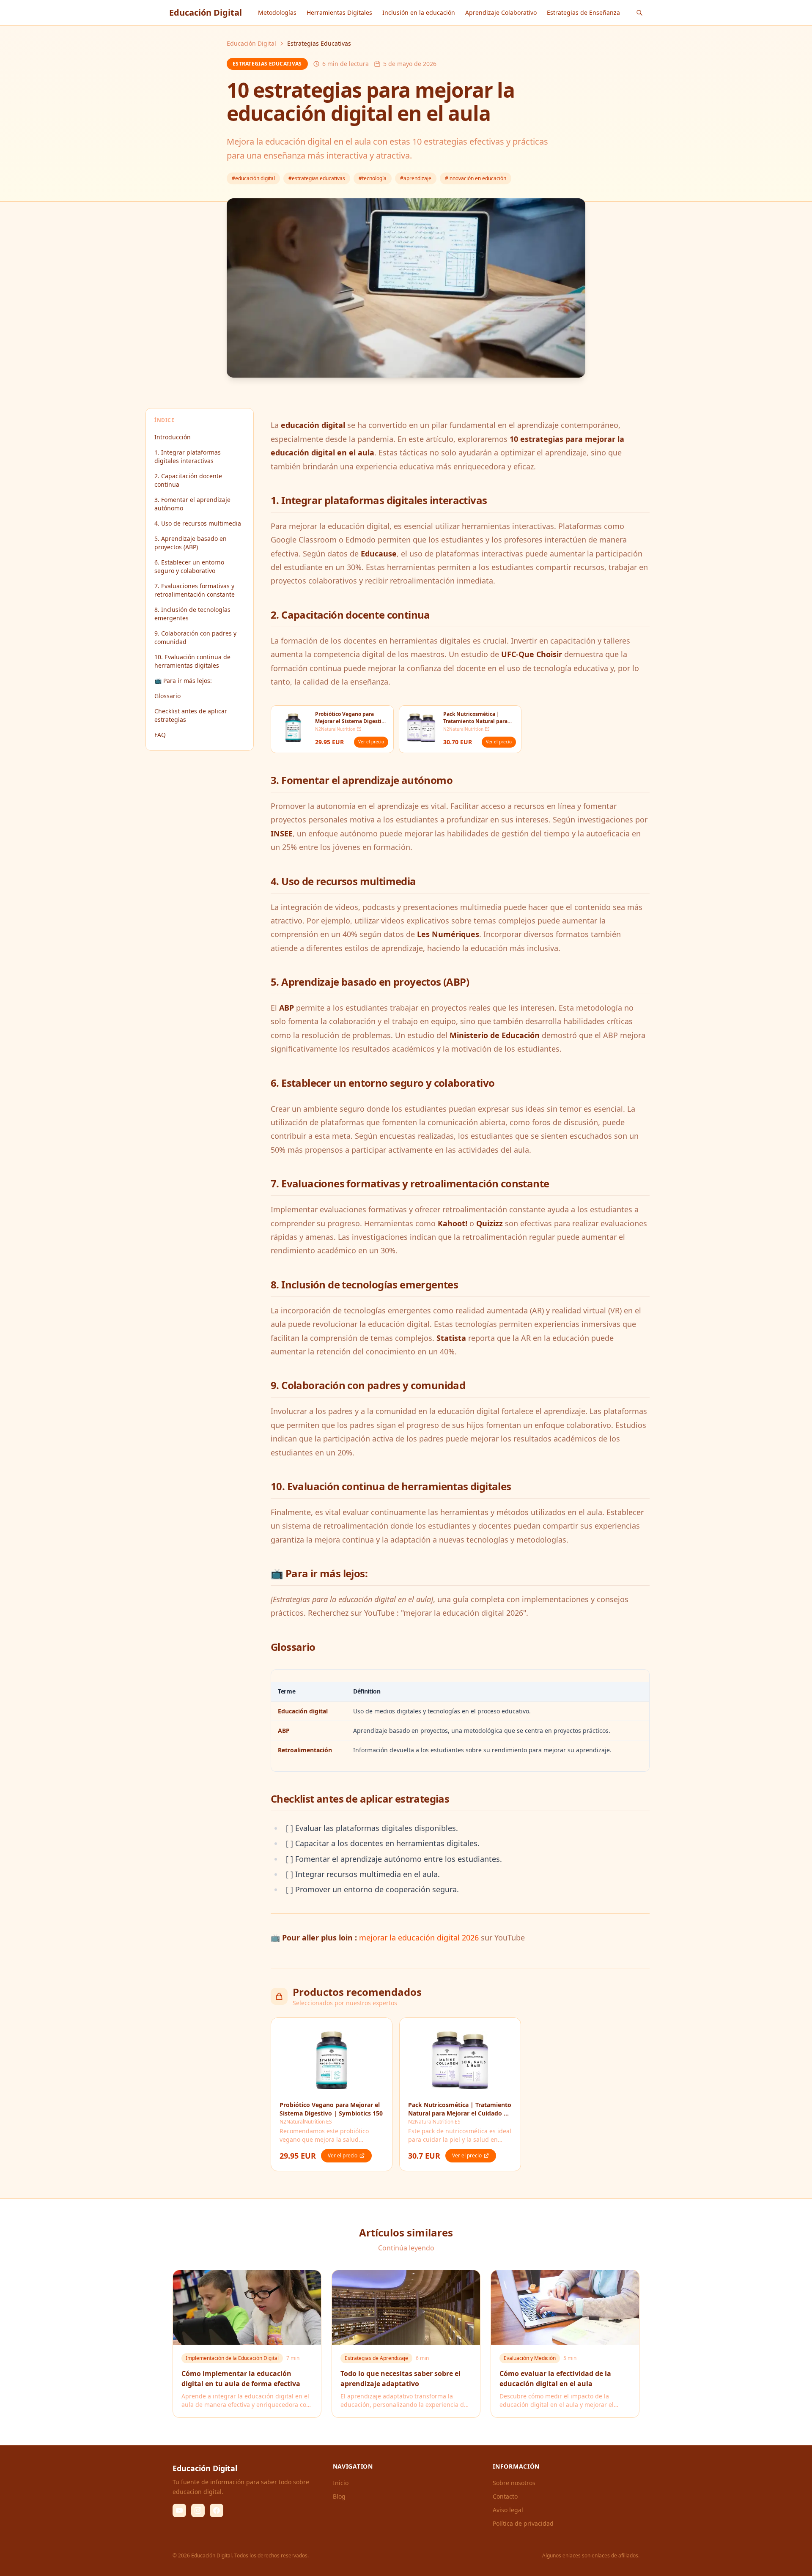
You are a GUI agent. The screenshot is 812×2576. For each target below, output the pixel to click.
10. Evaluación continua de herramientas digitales (192, 661)
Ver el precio (371, 742)
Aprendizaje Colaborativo (501, 12)
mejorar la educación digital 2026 (419, 1937)
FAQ (160, 735)
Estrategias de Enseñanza (583, 12)
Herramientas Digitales (339, 12)
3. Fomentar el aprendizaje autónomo (192, 504)
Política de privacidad (523, 2523)
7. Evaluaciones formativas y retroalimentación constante (195, 590)
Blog (339, 2496)
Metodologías (277, 12)
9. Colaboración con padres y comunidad (195, 637)
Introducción (173, 437)
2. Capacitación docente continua (188, 480)
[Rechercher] (639, 13)
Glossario (167, 696)
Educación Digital (251, 43)
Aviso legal (508, 2510)
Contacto (505, 2496)
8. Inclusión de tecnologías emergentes (192, 614)
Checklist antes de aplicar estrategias (191, 715)
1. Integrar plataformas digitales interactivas (188, 456)
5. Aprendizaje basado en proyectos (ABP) (191, 543)
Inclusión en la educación (419, 12)
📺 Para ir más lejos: (183, 681)
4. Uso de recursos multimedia (198, 523)
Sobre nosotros (514, 2483)
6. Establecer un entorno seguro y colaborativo (189, 566)
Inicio (341, 2483)
